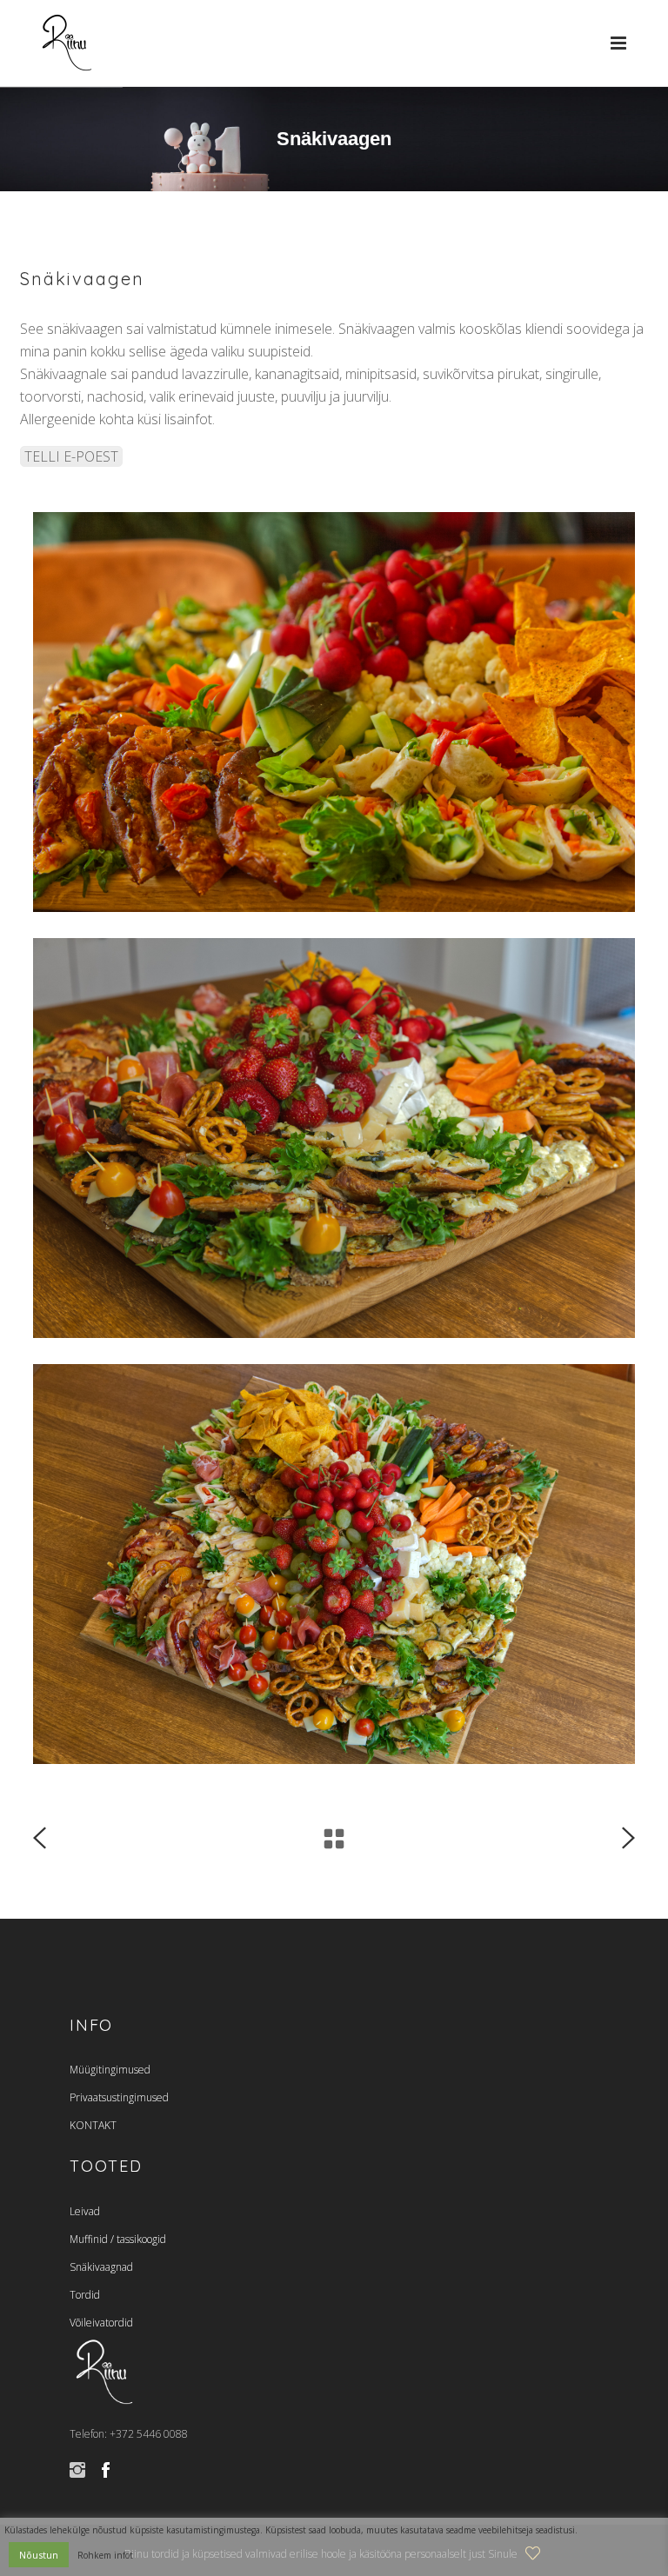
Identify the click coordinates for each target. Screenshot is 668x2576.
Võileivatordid (101, 2323)
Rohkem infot (105, 2555)
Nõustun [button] (39, 2555)
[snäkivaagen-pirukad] (334, 1138)
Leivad (85, 2211)
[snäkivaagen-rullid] (334, 712)
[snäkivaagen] (334, 1564)
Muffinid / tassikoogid (118, 2239)
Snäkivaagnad (101, 2267)
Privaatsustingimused (119, 2097)
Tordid (85, 2295)
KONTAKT (93, 2125)
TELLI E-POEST (71, 456)
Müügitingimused (110, 2070)
